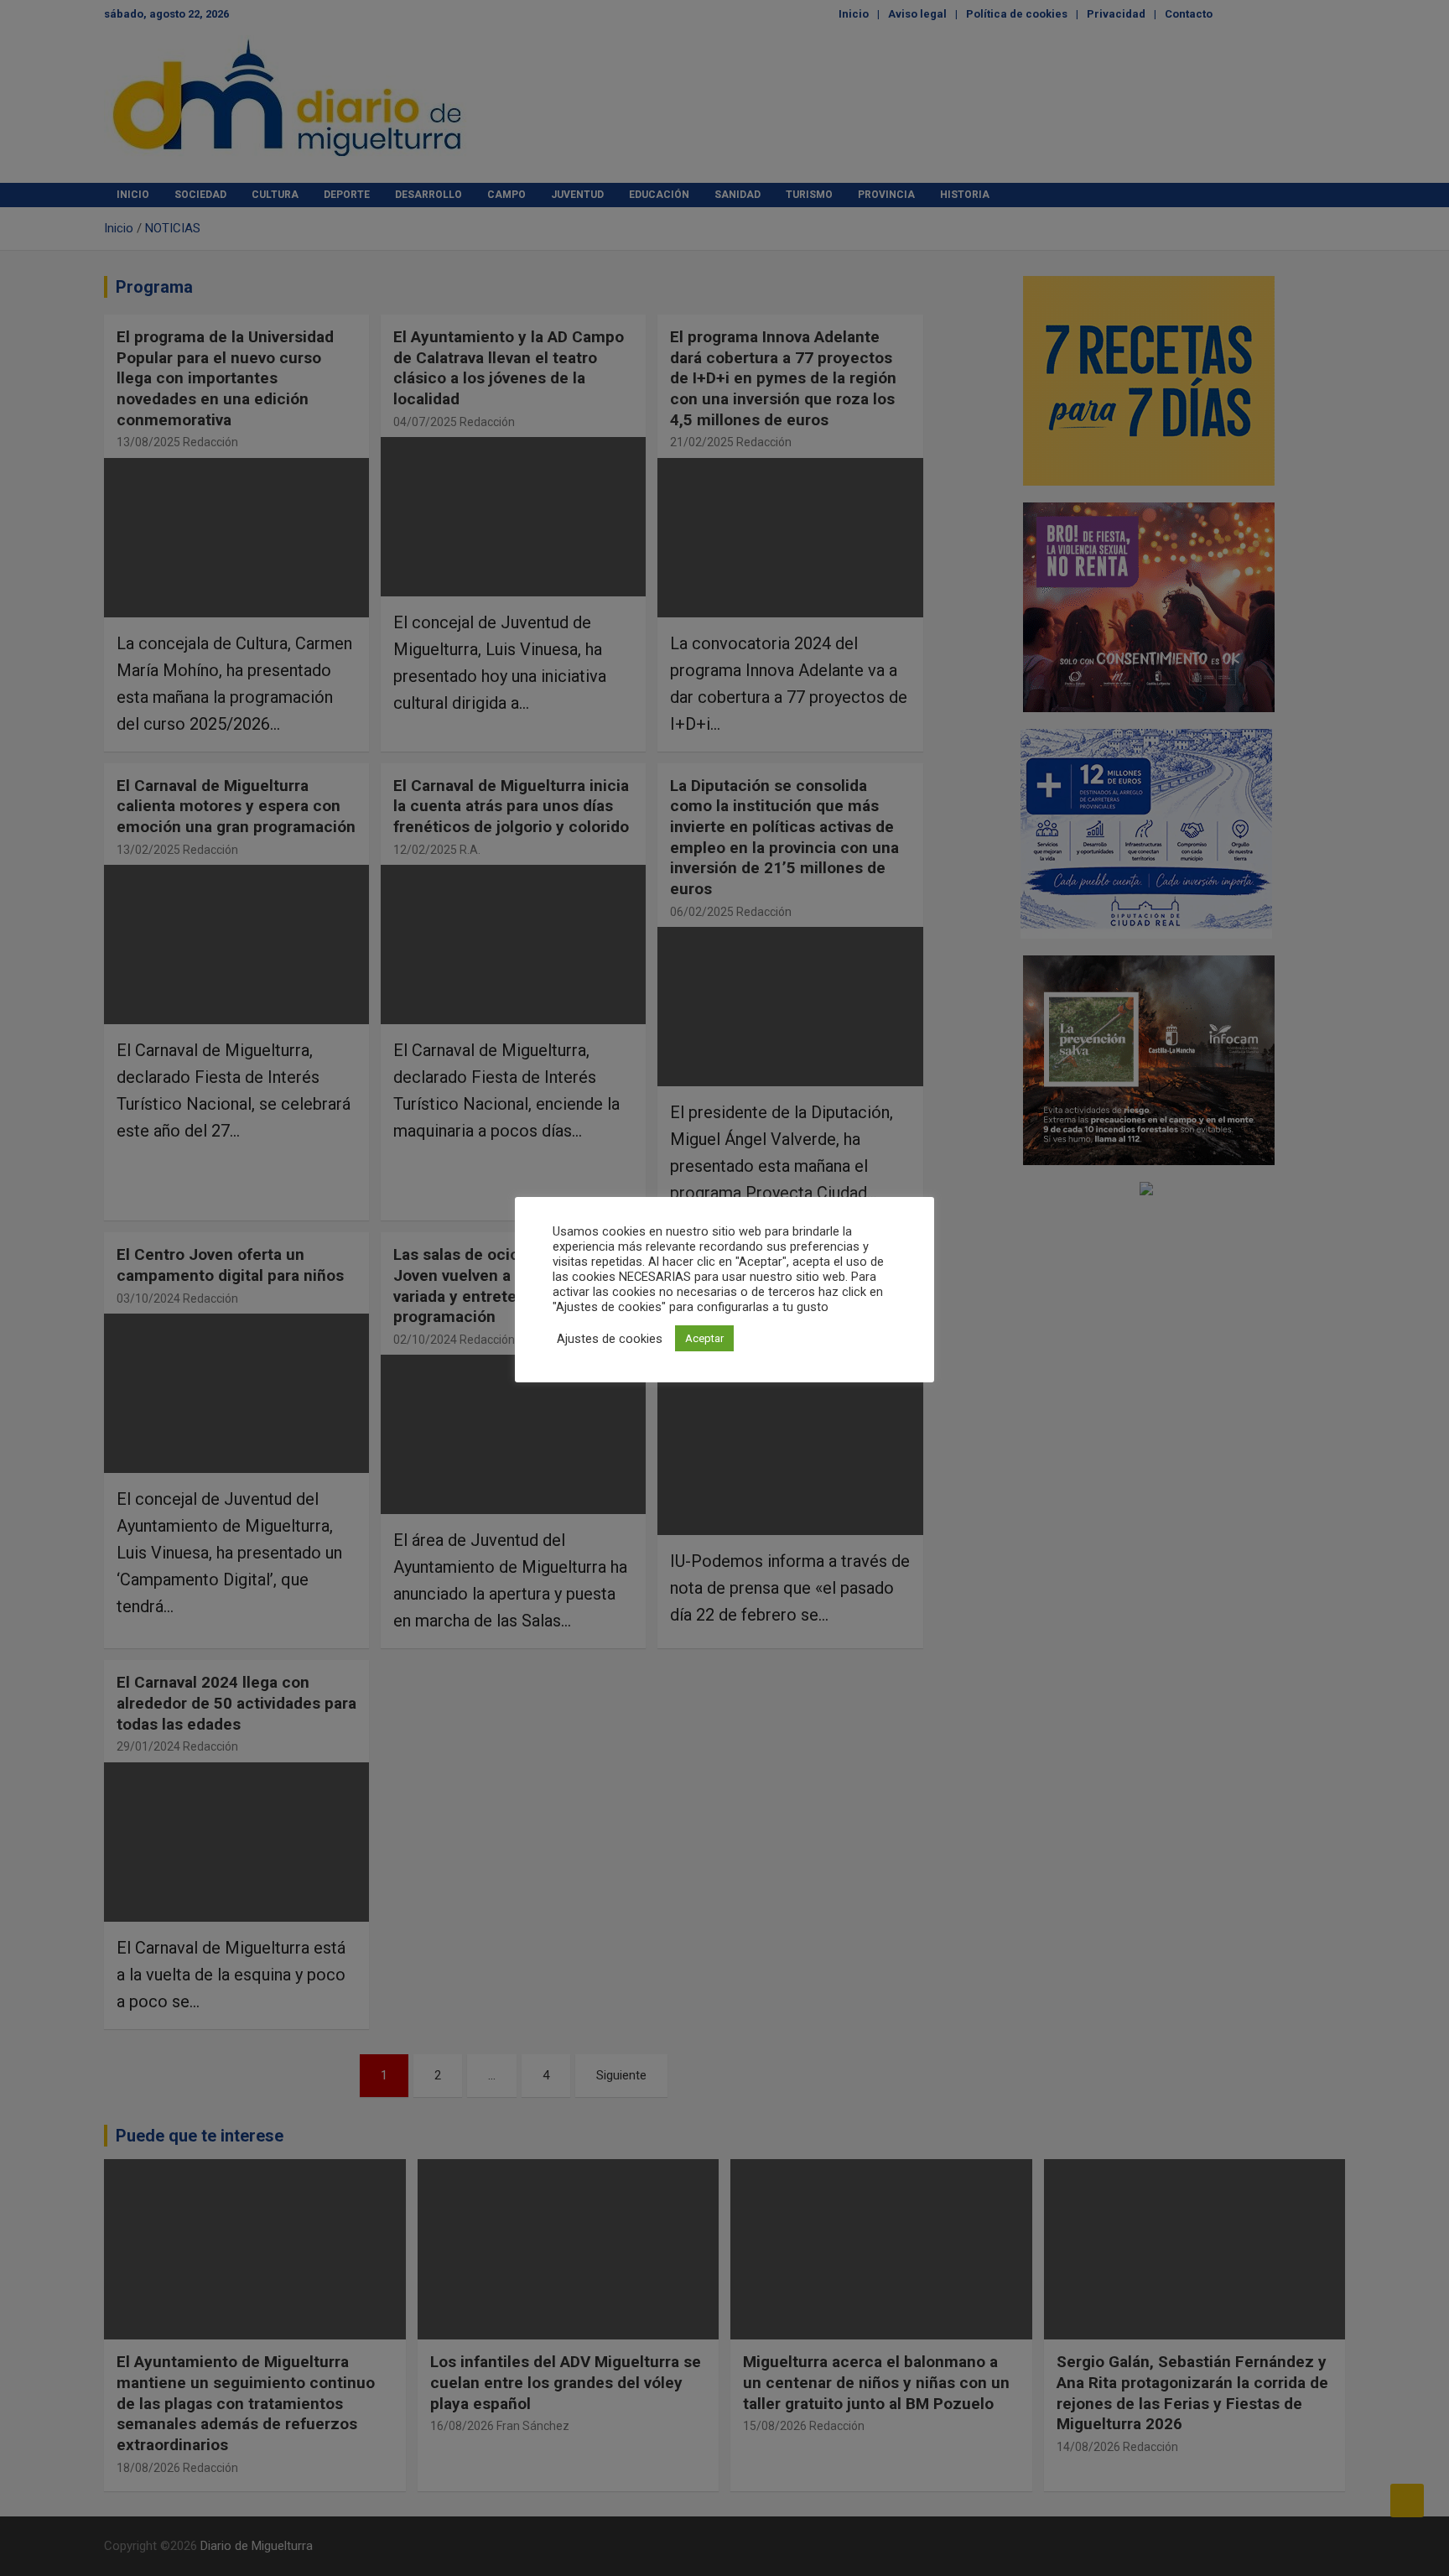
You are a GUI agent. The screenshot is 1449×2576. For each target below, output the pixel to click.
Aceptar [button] (704, 1338)
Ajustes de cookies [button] (610, 1339)
